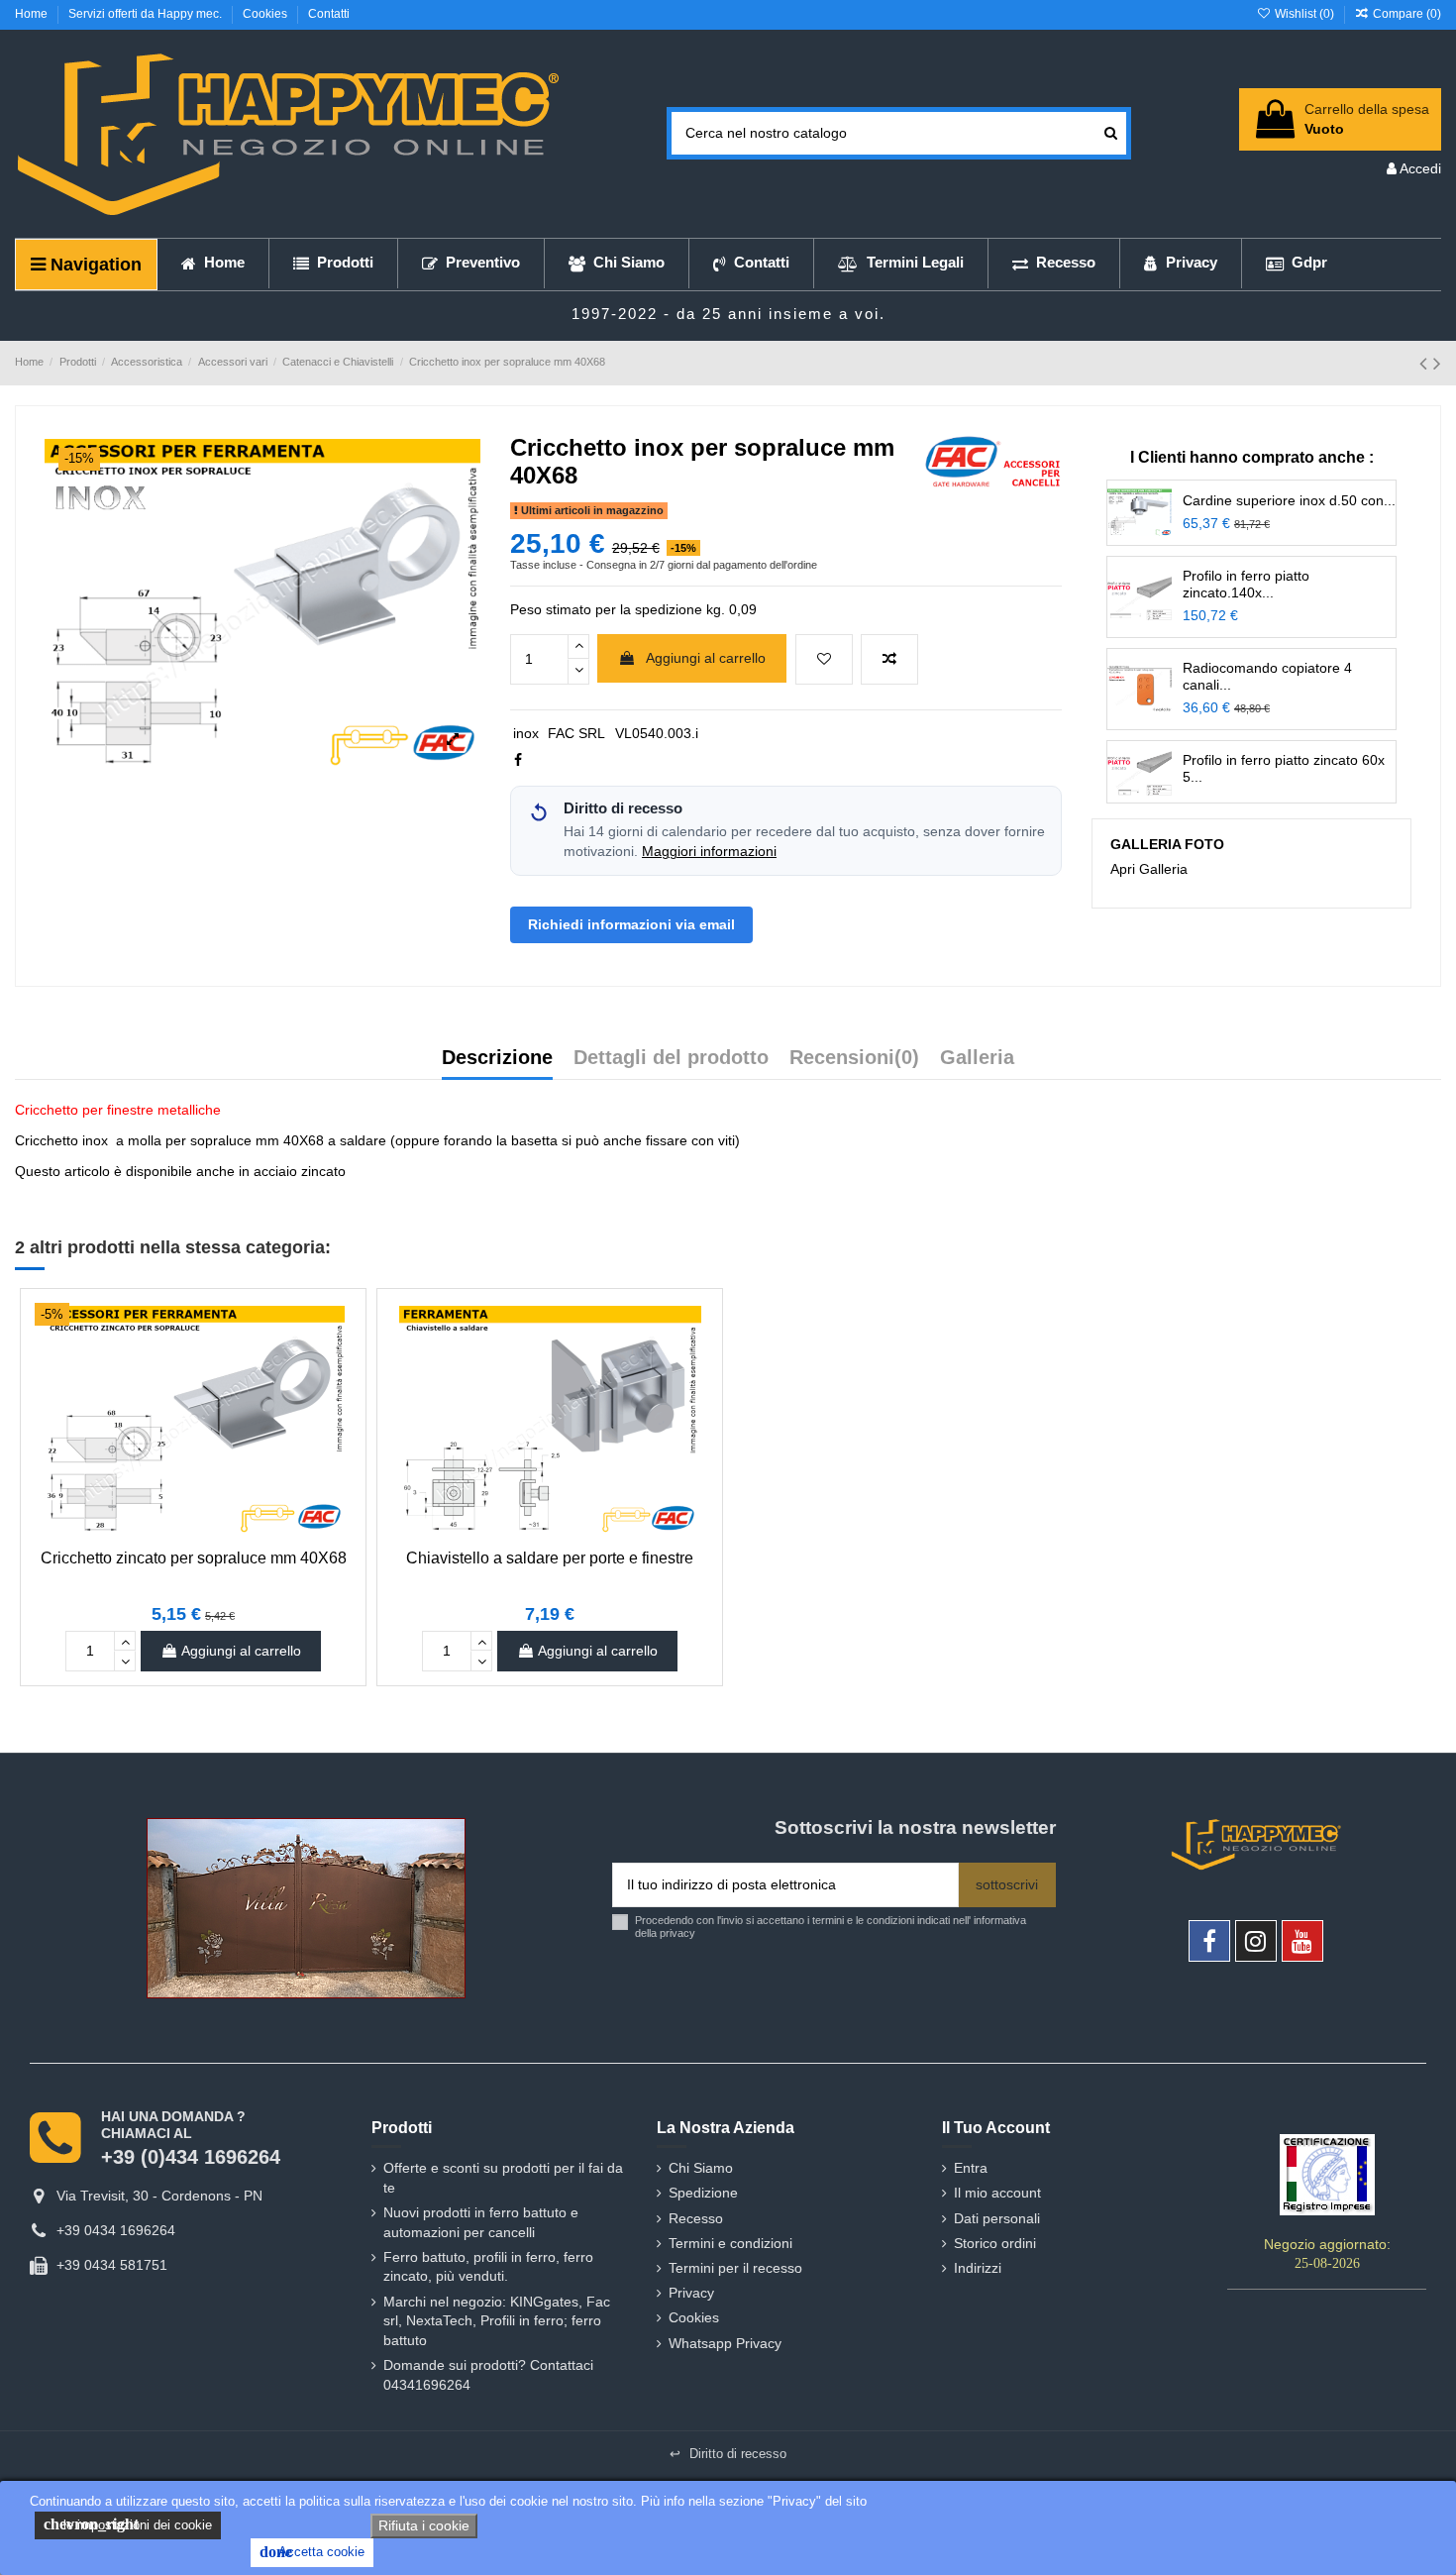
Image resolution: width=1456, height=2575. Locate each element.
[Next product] (1437, 363)
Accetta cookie (312, 2552)
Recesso (696, 2218)
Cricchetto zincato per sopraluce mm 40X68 (194, 1558)
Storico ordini (995, 2243)
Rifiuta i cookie (424, 2525)
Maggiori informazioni (709, 852)
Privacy (691, 2293)
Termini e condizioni (730, 2243)
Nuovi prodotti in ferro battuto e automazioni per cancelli (481, 2222)
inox (526, 733)
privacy (677, 1933)
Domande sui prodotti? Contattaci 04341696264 (488, 2375)
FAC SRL (576, 733)
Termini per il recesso (735, 2268)
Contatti (329, 14)
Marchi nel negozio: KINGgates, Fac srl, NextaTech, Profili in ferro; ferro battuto (497, 2321)
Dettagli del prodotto (671, 1058)
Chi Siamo (701, 2168)
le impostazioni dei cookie (128, 2524)
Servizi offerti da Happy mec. (147, 14)
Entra (971, 2168)
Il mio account (997, 2193)
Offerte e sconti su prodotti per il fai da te (503, 2178)
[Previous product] (1426, 363)
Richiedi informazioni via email (631, 924)
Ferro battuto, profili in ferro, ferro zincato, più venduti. (488, 2267)
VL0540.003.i (657, 733)
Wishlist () (1304, 14)
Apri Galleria (1149, 869)
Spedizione (703, 2193)
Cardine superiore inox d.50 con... (1289, 500)
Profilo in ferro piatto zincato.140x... (1246, 584)
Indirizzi (978, 2268)
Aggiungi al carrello (706, 658)
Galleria (977, 1058)
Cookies (266, 14)
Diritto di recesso (728, 2454)
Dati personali (997, 2218)
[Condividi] (518, 760)
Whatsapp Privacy (725, 2343)
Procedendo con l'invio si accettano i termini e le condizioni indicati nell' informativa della (831, 1927)
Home (33, 14)
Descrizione (497, 1058)
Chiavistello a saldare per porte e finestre (550, 1558)
